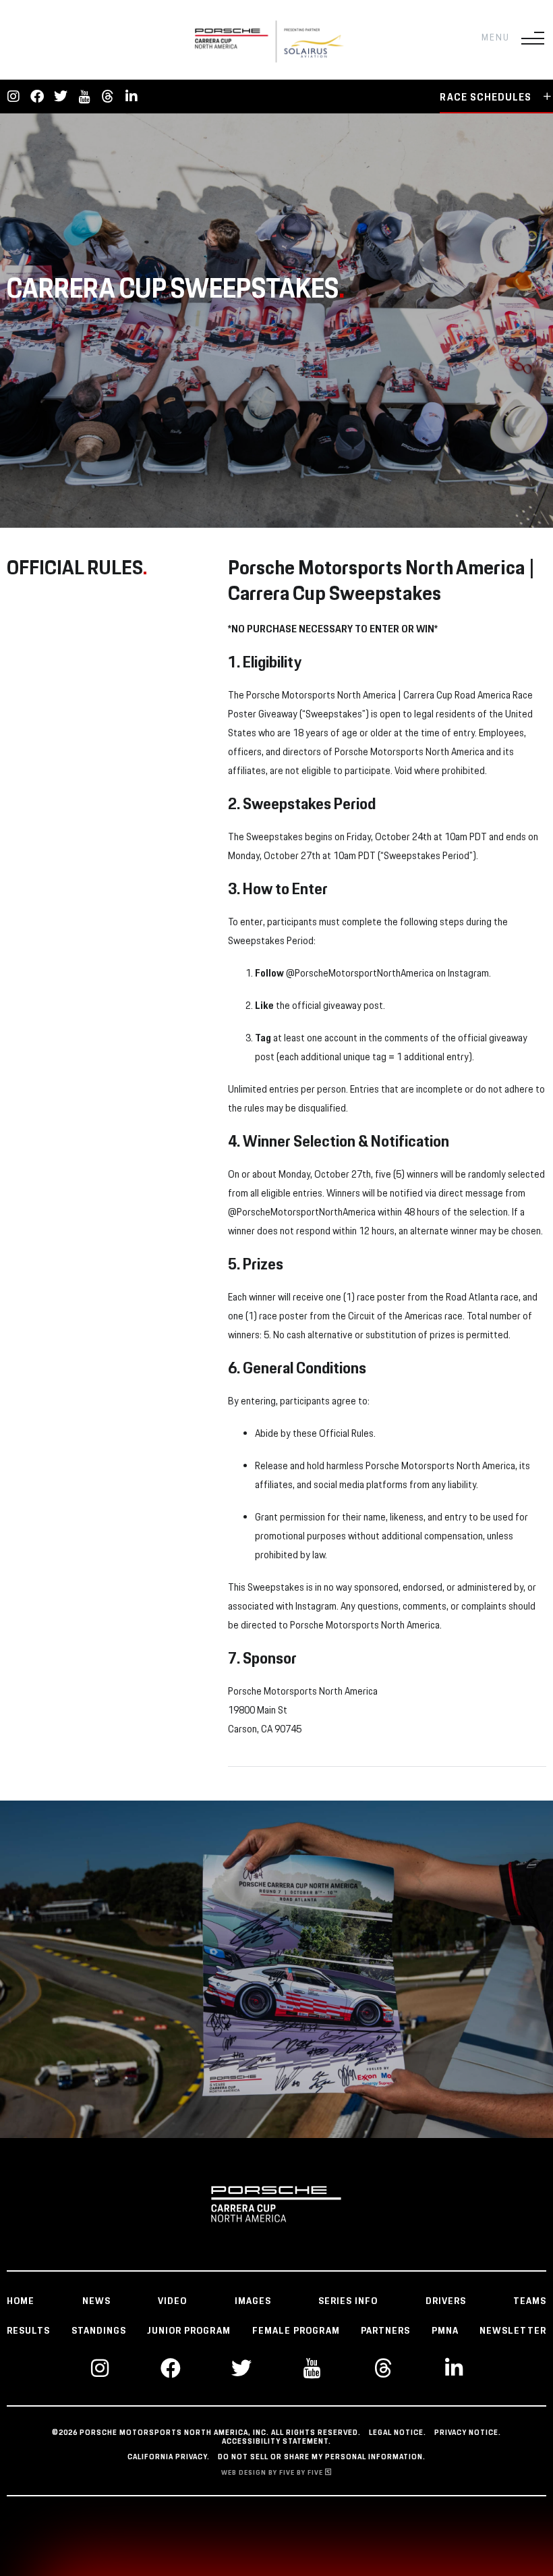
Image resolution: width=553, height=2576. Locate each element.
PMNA (445, 2331)
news (96, 2301)
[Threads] (108, 97)
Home (21, 2301)
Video (172, 2301)
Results (28, 2331)
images (253, 2301)
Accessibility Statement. (276, 2442)
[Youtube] (84, 97)
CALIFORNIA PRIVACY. (169, 2457)
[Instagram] (13, 97)
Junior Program (189, 2331)
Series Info (348, 2301)
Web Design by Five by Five (273, 2473)
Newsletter (513, 2331)
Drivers (446, 2301)
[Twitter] (61, 97)
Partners (385, 2331)
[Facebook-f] (37, 97)
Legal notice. (398, 2433)
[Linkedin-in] (132, 97)
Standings (99, 2331)
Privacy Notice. (468, 2433)
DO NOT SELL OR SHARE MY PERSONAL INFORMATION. (322, 2457)
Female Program (296, 2331)
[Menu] (533, 38)
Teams (530, 2301)
